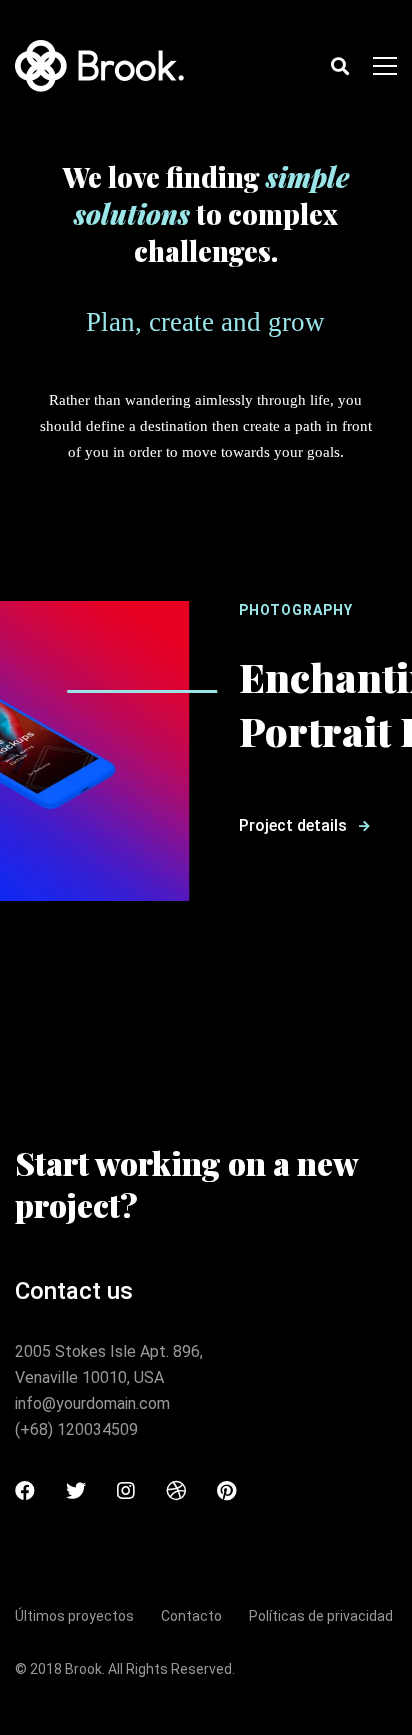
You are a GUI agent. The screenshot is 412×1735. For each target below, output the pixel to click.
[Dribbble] (176, 1491)
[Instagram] (126, 1491)
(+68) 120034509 (76, 1429)
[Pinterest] (226, 1491)
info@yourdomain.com (92, 1403)
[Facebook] (25, 1491)
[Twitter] (76, 1491)
